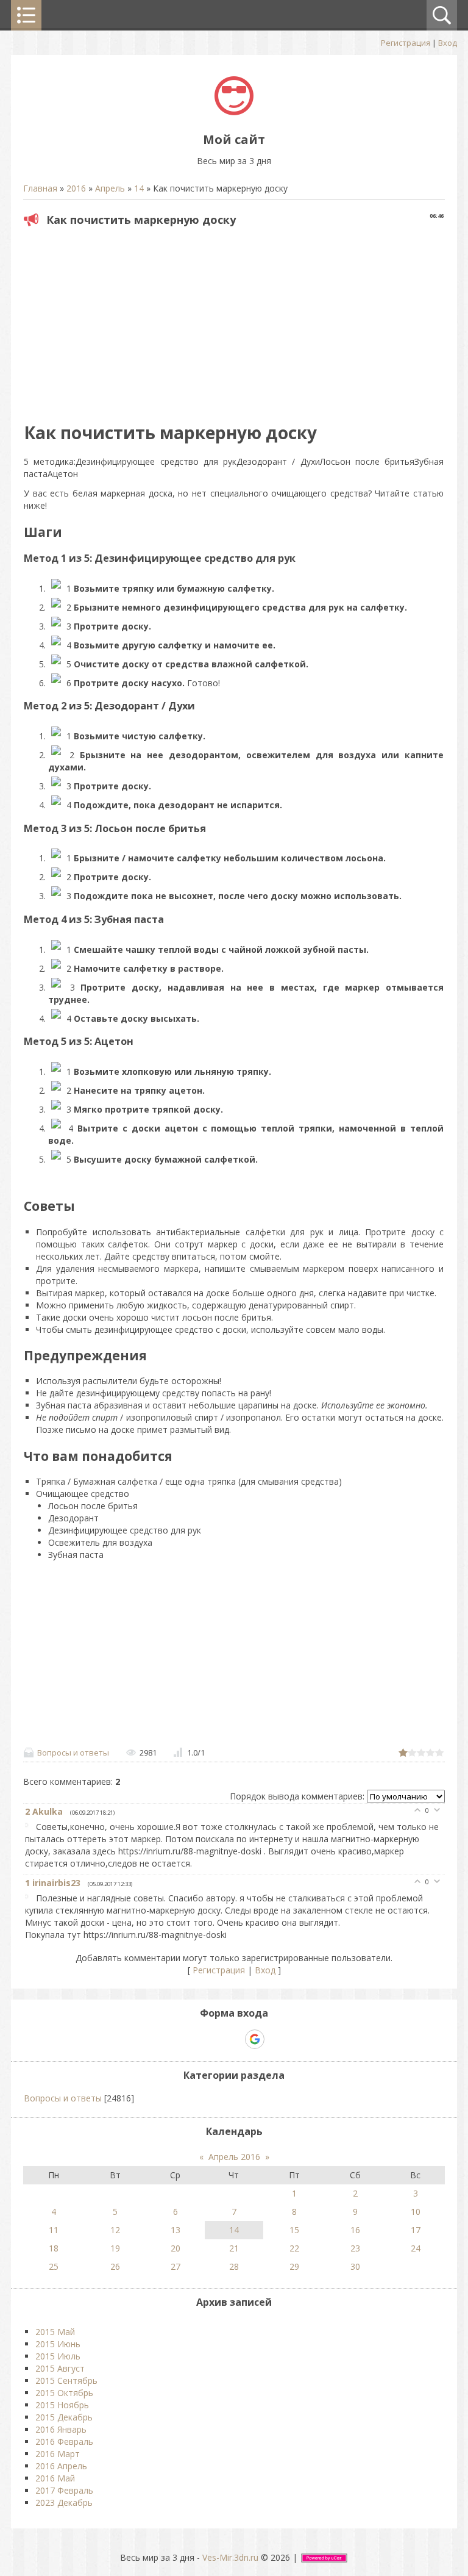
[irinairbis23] (30, 1898)
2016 (76, 188)
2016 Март (58, 2454)
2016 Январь (61, 2429)
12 (115, 2230)
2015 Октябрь (64, 2393)
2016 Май (55, 2478)
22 (294, 2248)
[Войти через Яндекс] (233, 2039)
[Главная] (234, 112)
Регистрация (406, 43)
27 (175, 2266)
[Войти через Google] (255, 2039)
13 (175, 2230)
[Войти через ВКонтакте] (213, 2039)
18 (54, 2248)
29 (294, 2266)
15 (294, 2230)
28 (234, 2266)
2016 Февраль (64, 2441)
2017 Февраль (64, 2490)
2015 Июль (58, 2356)
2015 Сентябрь (66, 2380)
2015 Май (55, 2332)
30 (355, 2266)
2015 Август (60, 2368)
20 (175, 2248)
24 (416, 2248)
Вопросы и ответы (73, 1753)
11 (54, 2230)
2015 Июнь (58, 2344)
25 (54, 2266)
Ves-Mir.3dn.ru (230, 2557)
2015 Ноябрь (62, 2405)
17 (416, 2230)
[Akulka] (30, 1827)
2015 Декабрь (64, 2417)
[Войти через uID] (192, 2039)
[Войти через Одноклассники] (276, 2039)
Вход (448, 43)
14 (139, 188)
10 (416, 2212)
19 (115, 2248)
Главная (40, 188)
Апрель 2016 (234, 2157)
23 (355, 2248)
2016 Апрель (61, 2466)
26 (115, 2266)
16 (355, 2230)
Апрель (110, 188)
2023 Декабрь (64, 2502)
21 (234, 2248)
